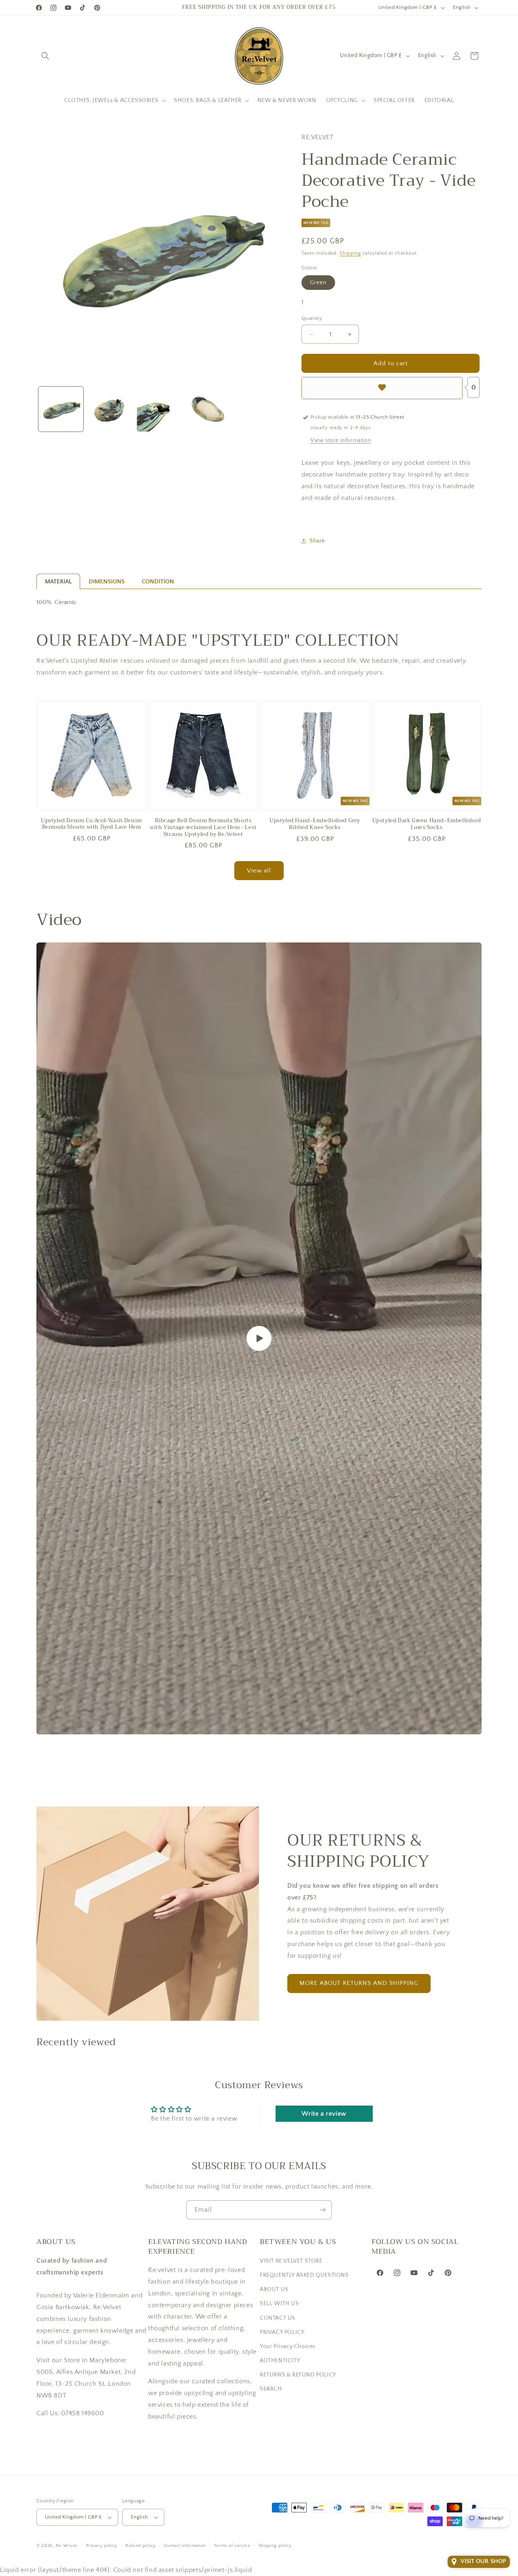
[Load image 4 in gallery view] (208, 409)
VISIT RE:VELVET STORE (291, 2261)
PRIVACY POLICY (282, 2332)
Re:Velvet (66, 2546)
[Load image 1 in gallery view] (61, 409)
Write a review (324, 2114)
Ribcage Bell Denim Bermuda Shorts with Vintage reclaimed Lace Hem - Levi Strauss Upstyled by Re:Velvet (203, 828)
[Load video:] (259, 1338)
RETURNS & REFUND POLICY (298, 2375)
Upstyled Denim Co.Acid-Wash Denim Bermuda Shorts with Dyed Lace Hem (91, 824)
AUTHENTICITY (280, 2361)
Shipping (350, 253)
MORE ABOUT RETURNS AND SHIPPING (359, 1983)
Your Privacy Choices (288, 2346)
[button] (45, 56)
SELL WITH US (279, 2304)
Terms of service (232, 2546)
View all (259, 871)
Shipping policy (275, 2546)
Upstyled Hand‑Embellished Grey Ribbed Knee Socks (315, 824)
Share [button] (317, 541)
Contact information (185, 2546)
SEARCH (271, 2389)
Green (318, 283)
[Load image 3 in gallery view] (159, 409)
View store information (341, 440)
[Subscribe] (323, 2210)
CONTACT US (278, 2318)
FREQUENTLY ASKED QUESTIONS (304, 2275)
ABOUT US (274, 2289)
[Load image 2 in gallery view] (110, 409)
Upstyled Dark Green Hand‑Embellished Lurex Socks (427, 824)
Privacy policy (102, 2546)
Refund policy (141, 2546)
